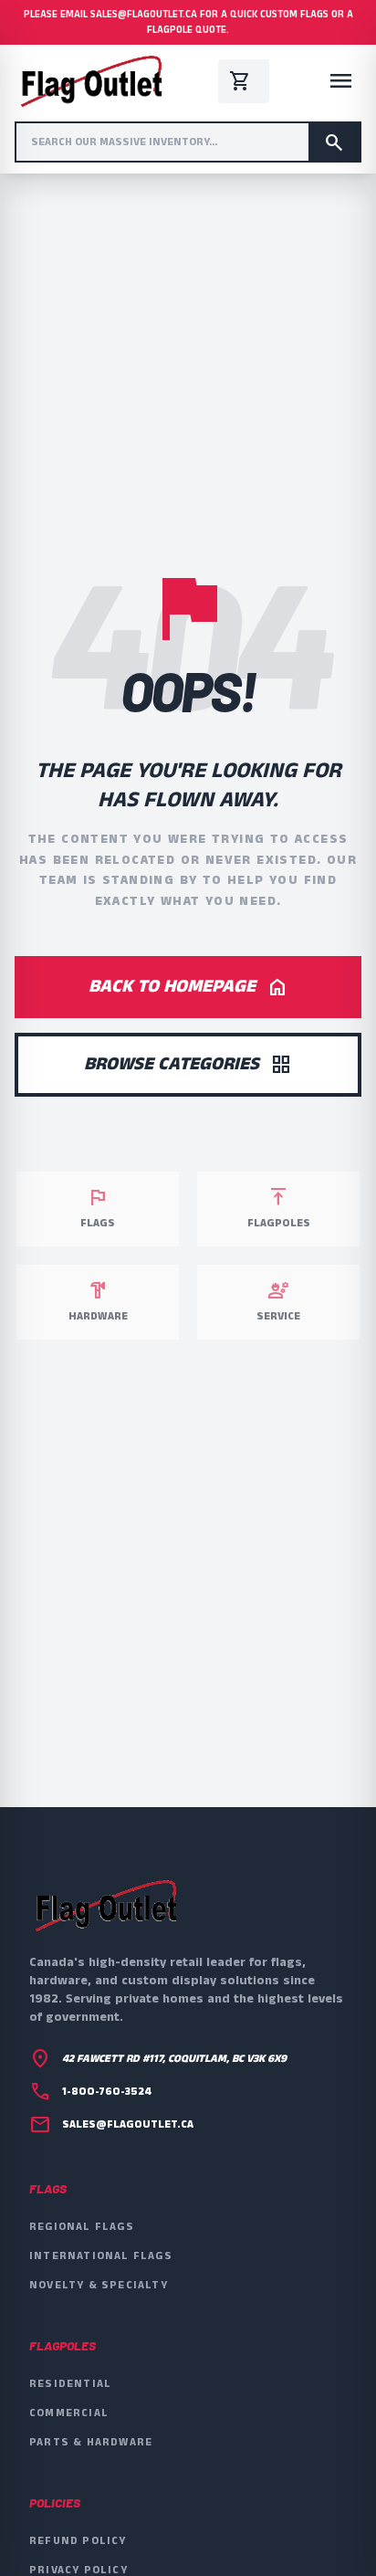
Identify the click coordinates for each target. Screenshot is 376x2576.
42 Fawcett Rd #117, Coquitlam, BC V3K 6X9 (174, 2059)
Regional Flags (82, 2227)
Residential (70, 2384)
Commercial (69, 2413)
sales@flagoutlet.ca (128, 2125)
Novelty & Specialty (99, 2285)
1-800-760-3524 (107, 2092)
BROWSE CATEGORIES (188, 1064)
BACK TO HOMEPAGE (188, 987)
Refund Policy (78, 2541)
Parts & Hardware (91, 2442)
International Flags (101, 2256)
